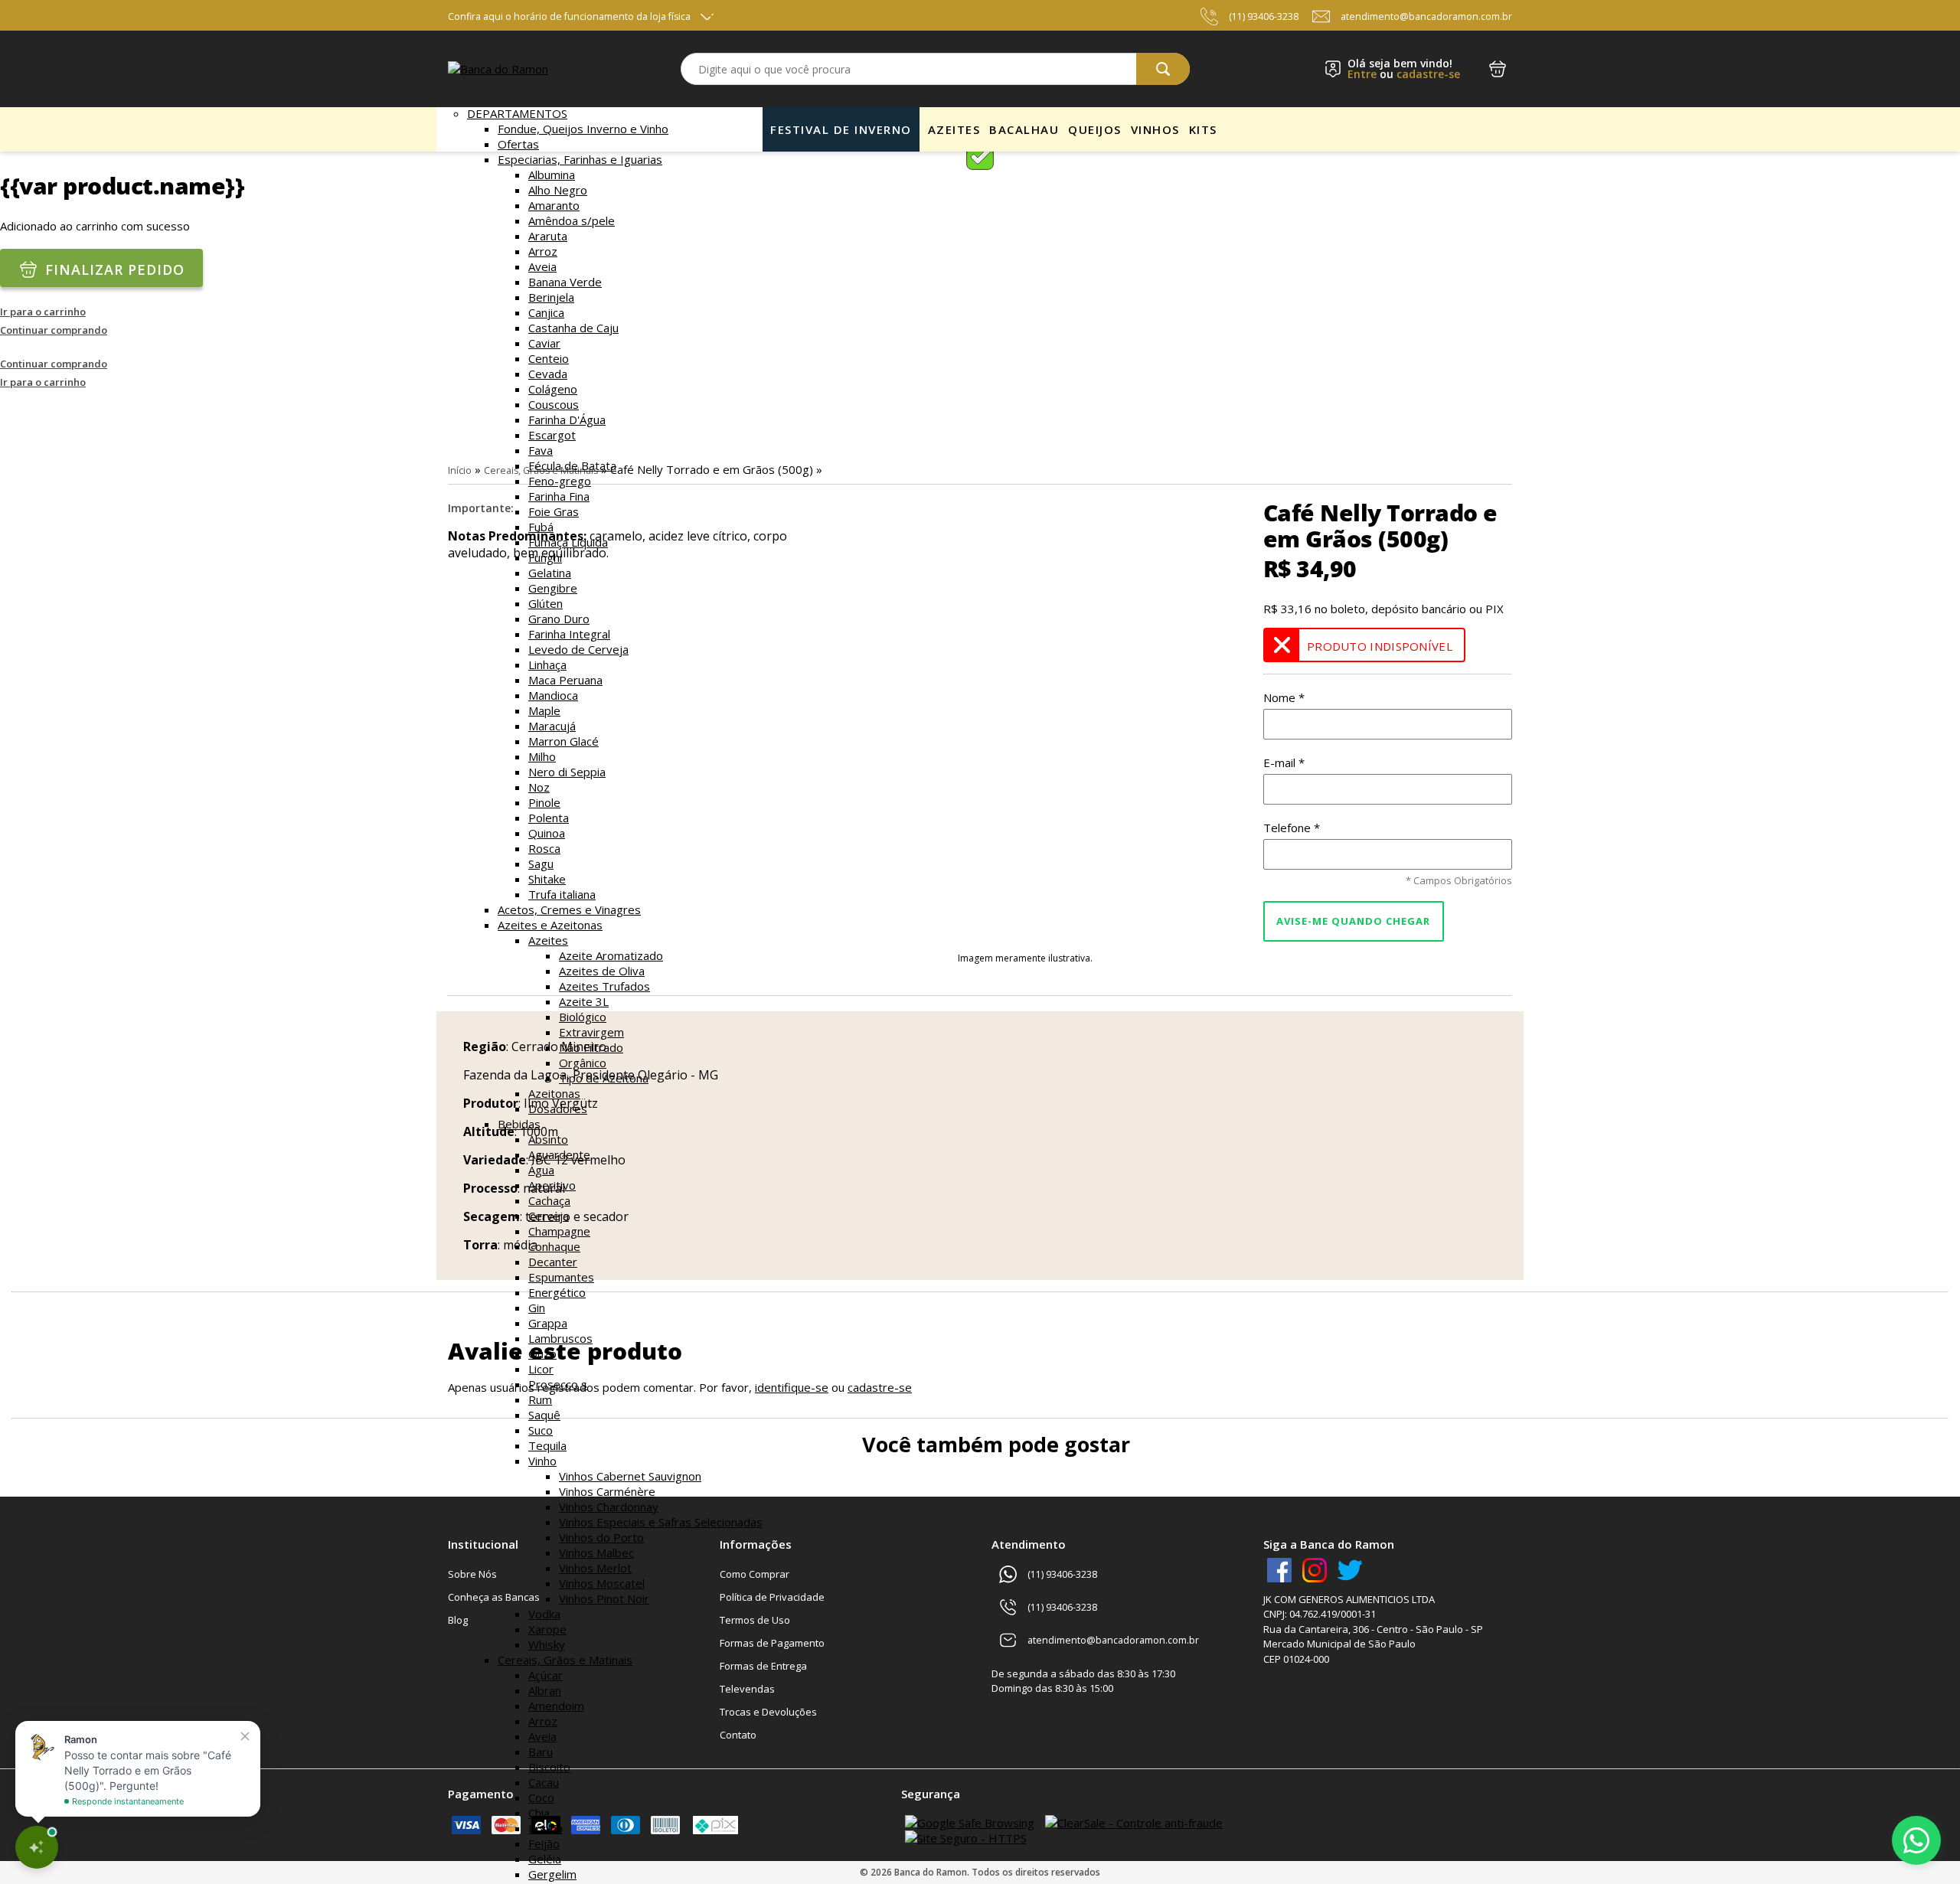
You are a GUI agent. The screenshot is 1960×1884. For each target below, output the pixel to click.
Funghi (545, 557)
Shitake (547, 879)
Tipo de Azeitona (604, 1078)
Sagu (541, 864)
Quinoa (547, 833)
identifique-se (792, 1387)
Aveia (542, 266)
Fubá (541, 527)
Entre (1362, 74)
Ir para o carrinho (43, 312)
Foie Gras (554, 511)
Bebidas (519, 1124)
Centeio (549, 358)
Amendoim (556, 1706)
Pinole (544, 802)
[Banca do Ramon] (498, 69)
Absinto (548, 1139)
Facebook (1279, 1570)
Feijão (544, 1843)
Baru (541, 1752)
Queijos (1095, 129)
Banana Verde (565, 282)
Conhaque (554, 1246)
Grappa (548, 1323)
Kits (1203, 129)
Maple (544, 710)
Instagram (1315, 1570)
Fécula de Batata (572, 465)
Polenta (549, 818)
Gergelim (552, 1874)
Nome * (1284, 697)
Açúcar (546, 1675)
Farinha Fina (559, 496)
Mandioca (553, 695)
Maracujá (552, 726)
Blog (458, 1620)
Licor (541, 1369)
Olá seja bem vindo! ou (1404, 69)
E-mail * (1284, 762)
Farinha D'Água (567, 420)
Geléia (545, 1859)
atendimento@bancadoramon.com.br (1426, 16)
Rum (540, 1399)
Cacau (544, 1782)
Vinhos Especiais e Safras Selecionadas (661, 1522)
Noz (539, 787)
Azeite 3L (584, 1001)
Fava (541, 450)
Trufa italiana (562, 894)
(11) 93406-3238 (1264, 16)
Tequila (547, 1445)
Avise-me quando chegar (1353, 921)
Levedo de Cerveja (578, 649)
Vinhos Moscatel (602, 1583)
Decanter (553, 1262)
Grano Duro (559, 619)
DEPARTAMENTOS (517, 113)
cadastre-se (1428, 74)
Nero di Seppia (567, 772)
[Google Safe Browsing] (970, 1823)
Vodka (544, 1614)
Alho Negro (558, 190)
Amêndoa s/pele (572, 220)
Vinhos (1155, 129)
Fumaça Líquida (568, 542)
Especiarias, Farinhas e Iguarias (580, 159)
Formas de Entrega (763, 1666)
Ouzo (542, 1353)
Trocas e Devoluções (768, 1712)
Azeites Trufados (604, 986)
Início (460, 470)
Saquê (544, 1415)
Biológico (583, 1017)
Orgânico (583, 1063)
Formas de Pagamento (772, 1643)
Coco (541, 1797)
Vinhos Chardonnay (609, 1507)
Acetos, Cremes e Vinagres (569, 909)
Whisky (547, 1644)
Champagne (559, 1231)
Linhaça (547, 664)
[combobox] (935, 69)
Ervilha (546, 1828)
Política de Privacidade (772, 1597)
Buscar (1163, 69)
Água (541, 1170)
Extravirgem (591, 1032)
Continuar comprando (54, 330)
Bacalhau (1024, 129)
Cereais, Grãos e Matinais (565, 1660)
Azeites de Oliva (602, 971)
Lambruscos (560, 1338)
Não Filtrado (591, 1047)
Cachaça (549, 1200)
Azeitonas (554, 1093)
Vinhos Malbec (596, 1553)
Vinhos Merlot (595, 1568)
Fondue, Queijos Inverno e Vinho (583, 129)
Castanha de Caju (573, 328)
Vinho (542, 1461)
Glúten (546, 603)
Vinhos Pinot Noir (604, 1598)
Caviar (544, 343)
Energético (557, 1292)
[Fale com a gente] (1916, 1840)
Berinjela (551, 297)
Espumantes (561, 1277)
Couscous (554, 404)
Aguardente (559, 1154)
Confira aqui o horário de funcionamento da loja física (569, 16)
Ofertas (518, 144)
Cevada (548, 374)
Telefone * (1292, 828)
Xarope (547, 1629)
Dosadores (558, 1109)
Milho (542, 756)
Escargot (552, 435)
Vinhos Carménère (607, 1491)
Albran (545, 1690)
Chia (539, 1813)
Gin (537, 1308)
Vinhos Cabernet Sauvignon (630, 1476)
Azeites (548, 940)
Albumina (552, 175)
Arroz (543, 251)
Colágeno (553, 389)
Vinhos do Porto (601, 1537)
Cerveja (549, 1216)
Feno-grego (560, 481)
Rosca (544, 848)
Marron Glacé (563, 741)
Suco (541, 1430)
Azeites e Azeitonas (550, 925)
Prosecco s (558, 1384)
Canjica (546, 312)
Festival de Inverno (841, 129)
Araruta (548, 236)
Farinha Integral (569, 634)
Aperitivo (552, 1185)
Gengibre (553, 588)
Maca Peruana (565, 680)
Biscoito (549, 1767)
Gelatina (550, 573)
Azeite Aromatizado (611, 955)
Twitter (1350, 1570)
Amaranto (554, 205)
